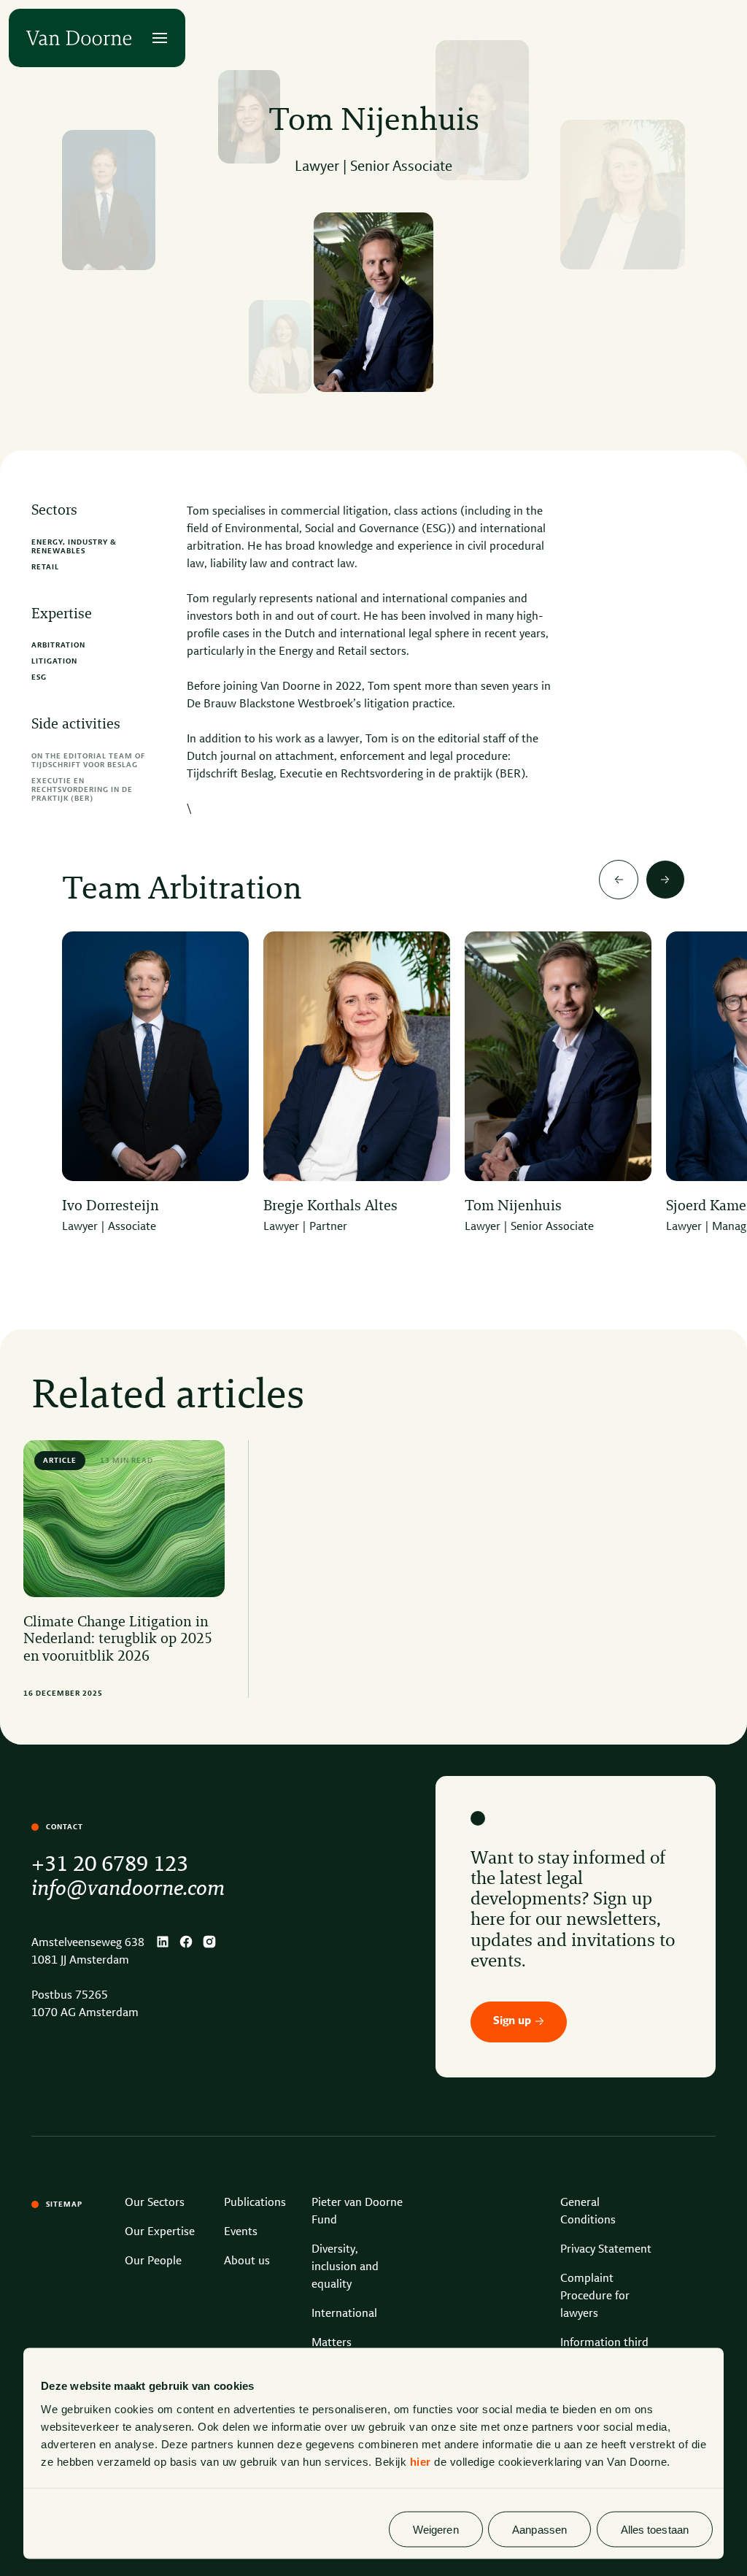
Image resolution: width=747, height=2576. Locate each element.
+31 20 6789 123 (110, 1865)
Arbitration (58, 645)
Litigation (54, 661)
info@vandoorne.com (128, 1889)
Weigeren (436, 2529)
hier (421, 2461)
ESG (39, 677)
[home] (79, 38)
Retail (45, 567)
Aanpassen (539, 2529)
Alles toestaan (655, 2529)
